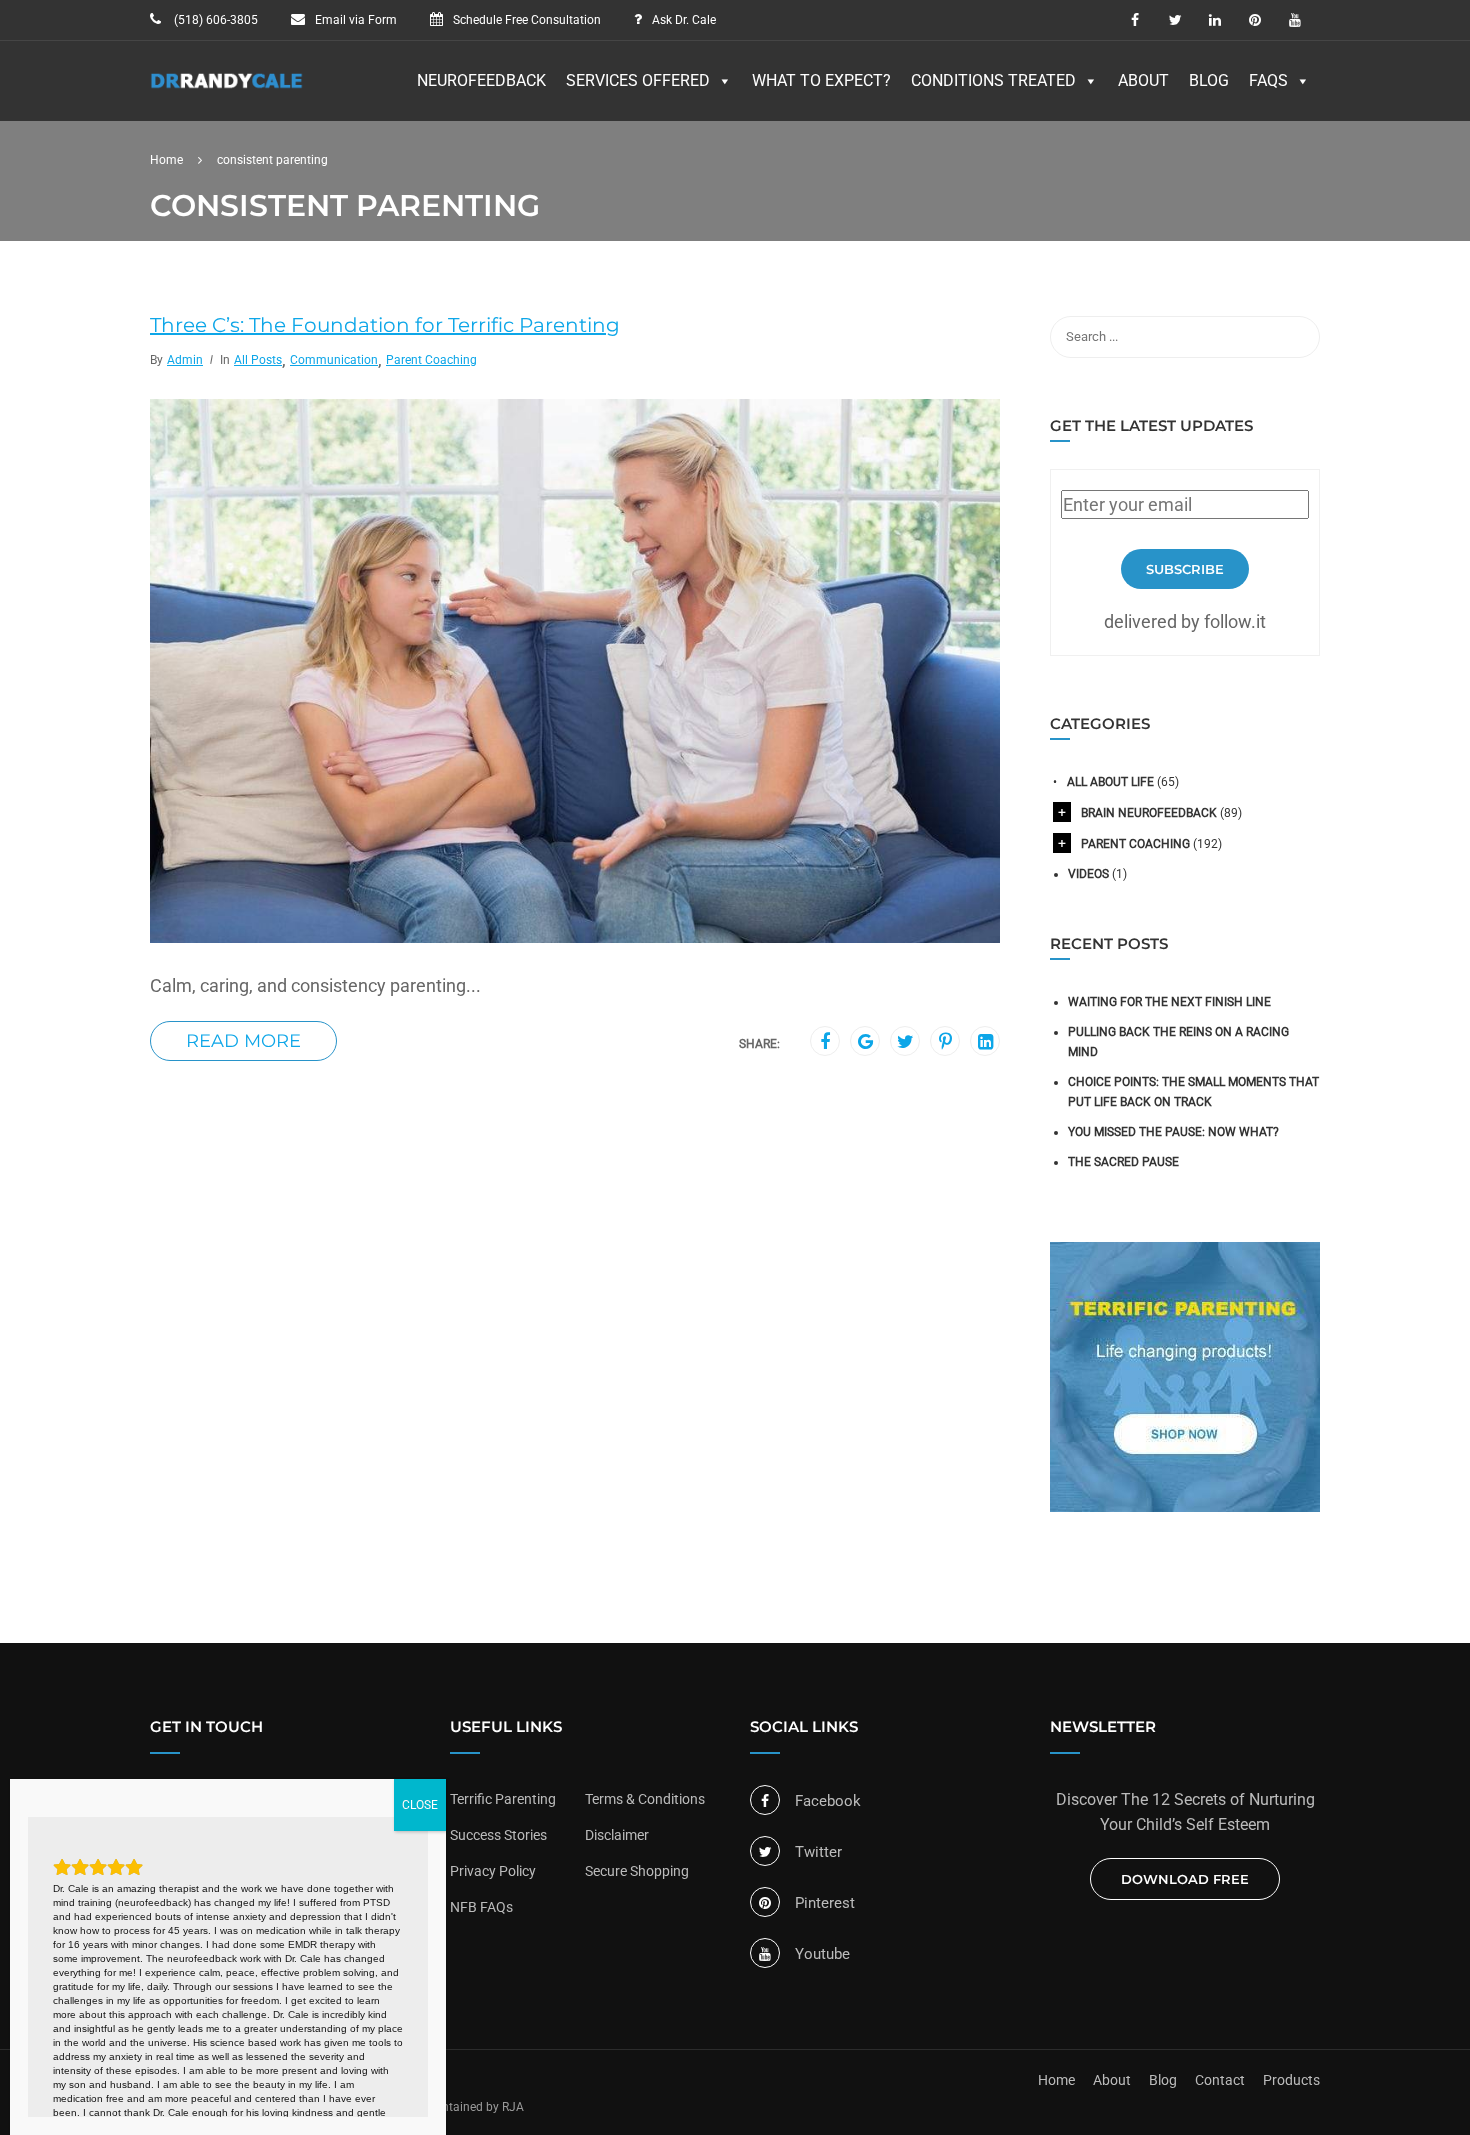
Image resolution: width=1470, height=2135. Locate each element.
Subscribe (1185, 569)
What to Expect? (821, 80)
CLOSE (420, 1805)
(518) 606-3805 (214, 20)
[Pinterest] (945, 1042)
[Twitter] (905, 1042)
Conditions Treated (993, 80)
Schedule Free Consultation (527, 20)
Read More (243, 1041)
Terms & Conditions (645, 1799)
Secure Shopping (637, 1871)
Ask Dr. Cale (684, 20)
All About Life (1110, 782)
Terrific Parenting (503, 1799)
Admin (185, 360)
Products (1291, 2080)
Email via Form (356, 20)
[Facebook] (825, 1042)
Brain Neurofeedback (1149, 813)
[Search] (1295, 337)
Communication (334, 360)
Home (1056, 2080)
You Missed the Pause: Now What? (1173, 1132)
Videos (1088, 874)
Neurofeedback (481, 80)
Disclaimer (617, 1835)
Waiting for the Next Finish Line (1169, 1002)
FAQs (1268, 80)
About (1143, 80)
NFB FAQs (481, 1907)
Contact (1220, 2080)
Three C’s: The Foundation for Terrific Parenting (385, 325)
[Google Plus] (865, 1042)
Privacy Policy (493, 1871)
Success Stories (498, 1835)
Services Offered (638, 80)
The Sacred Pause (1123, 1162)
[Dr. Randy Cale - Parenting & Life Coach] (227, 91)
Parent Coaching (431, 360)
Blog (1209, 80)
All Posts (258, 360)
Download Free (1185, 1879)
